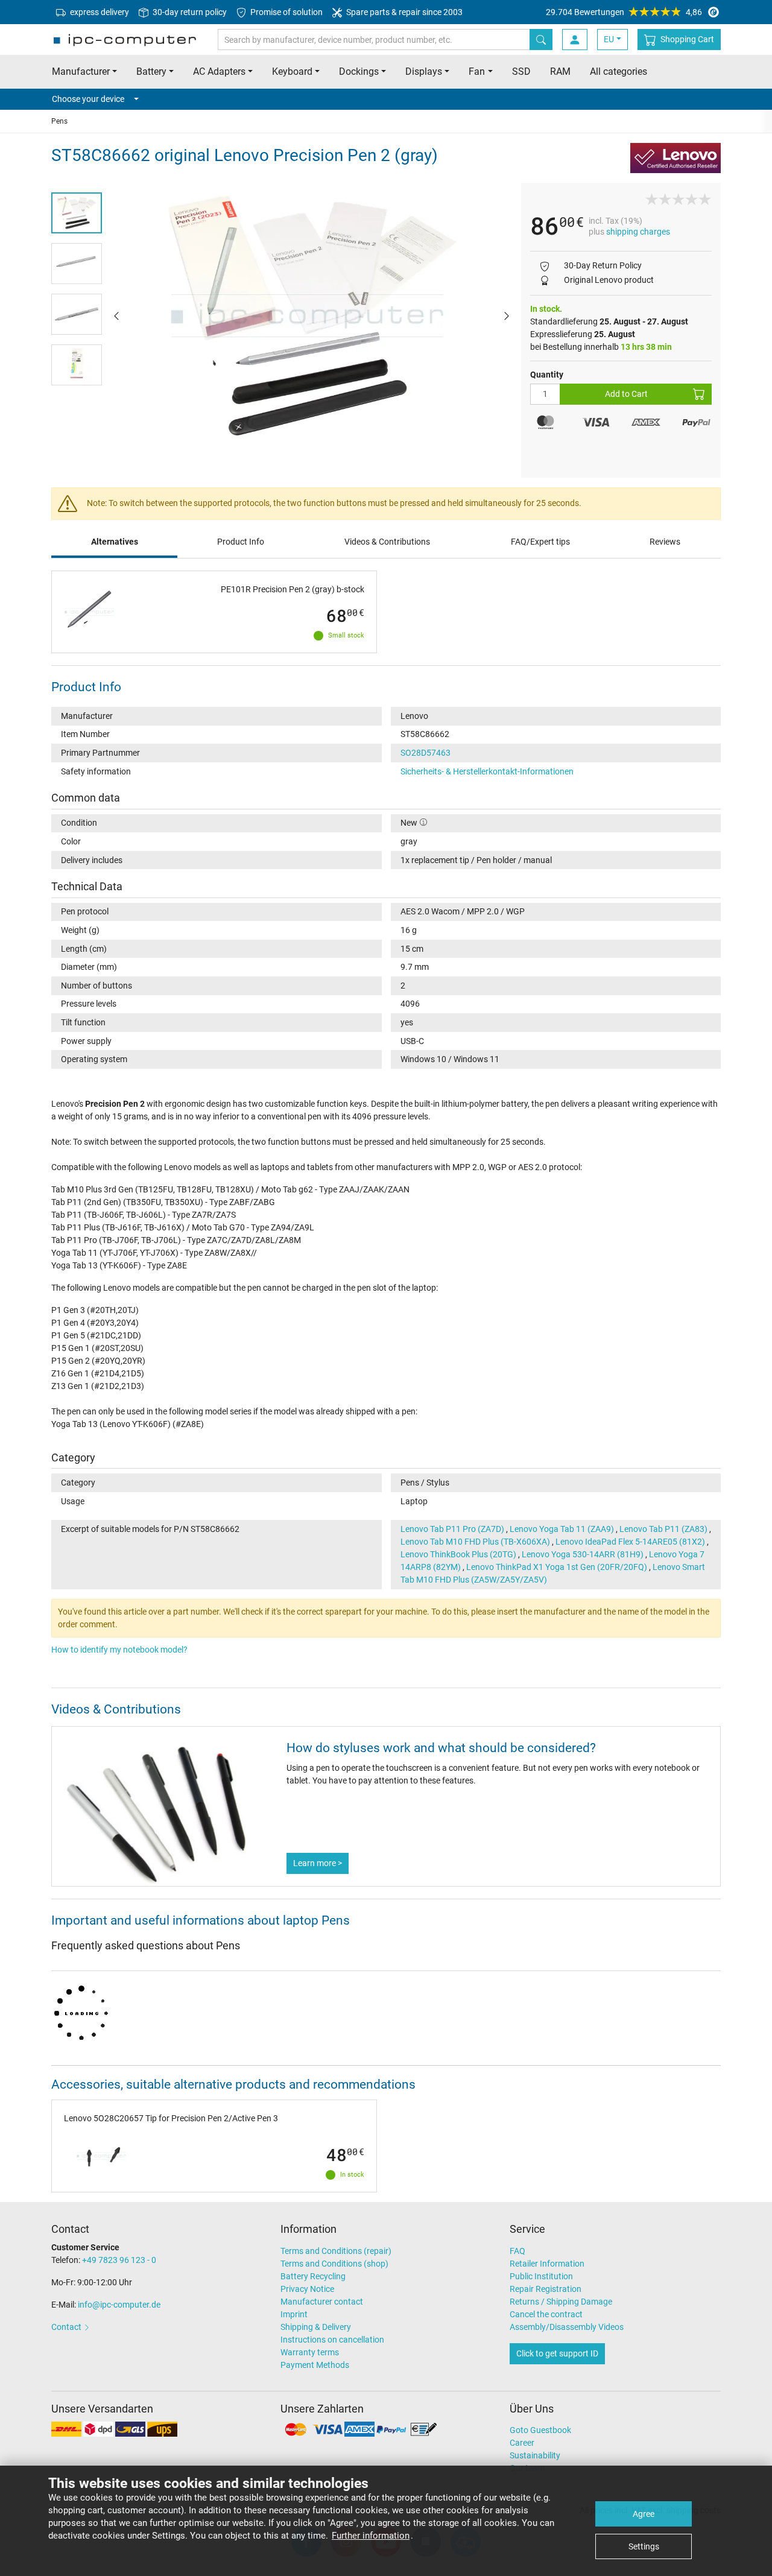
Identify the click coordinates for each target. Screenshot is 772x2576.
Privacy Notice (307, 2289)
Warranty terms (310, 2352)
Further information (371, 2536)
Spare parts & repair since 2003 (403, 12)
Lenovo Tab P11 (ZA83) (663, 1529)
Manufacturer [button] (81, 71)
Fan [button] (477, 71)
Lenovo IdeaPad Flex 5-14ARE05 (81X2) (630, 1542)
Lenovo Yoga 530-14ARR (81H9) (583, 1554)
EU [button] (609, 39)
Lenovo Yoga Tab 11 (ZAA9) (562, 1529)
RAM (560, 71)
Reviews (665, 542)
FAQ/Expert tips (540, 542)
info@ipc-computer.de (119, 2305)
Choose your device (88, 99)
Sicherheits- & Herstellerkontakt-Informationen (487, 771)
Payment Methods (315, 2365)
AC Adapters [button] (219, 71)
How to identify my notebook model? (119, 1650)
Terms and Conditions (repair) (336, 2251)
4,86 (624, 12)
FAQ (517, 2251)
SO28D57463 (426, 753)
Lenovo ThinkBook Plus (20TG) (458, 1554)
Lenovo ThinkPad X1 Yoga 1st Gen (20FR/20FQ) (557, 1567)
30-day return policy (189, 12)
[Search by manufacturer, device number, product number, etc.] (541, 40)
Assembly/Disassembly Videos (567, 2327)
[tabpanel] (312, 315)
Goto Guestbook (540, 2430)
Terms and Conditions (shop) (334, 2264)
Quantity (547, 375)
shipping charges (638, 232)
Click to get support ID (557, 2353)
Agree (644, 2514)
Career (522, 2443)
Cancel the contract (546, 2314)
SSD (521, 71)
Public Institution (541, 2276)
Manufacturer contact (322, 2302)
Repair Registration (546, 2289)
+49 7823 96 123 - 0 (119, 2260)
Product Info (241, 542)
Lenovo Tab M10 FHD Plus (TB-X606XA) (475, 1542)
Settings (644, 2546)
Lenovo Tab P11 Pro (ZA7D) (452, 1529)
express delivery (99, 12)
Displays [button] (424, 71)
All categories (619, 71)
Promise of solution (286, 12)
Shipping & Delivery (316, 2327)
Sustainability (535, 2455)
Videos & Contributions (387, 542)
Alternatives (115, 542)
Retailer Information (547, 2264)
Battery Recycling (313, 2276)
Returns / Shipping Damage (561, 2302)
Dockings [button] (359, 71)
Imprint (294, 2314)
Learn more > (318, 1863)
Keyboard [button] (292, 71)
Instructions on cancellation (332, 2340)
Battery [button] (151, 71)
